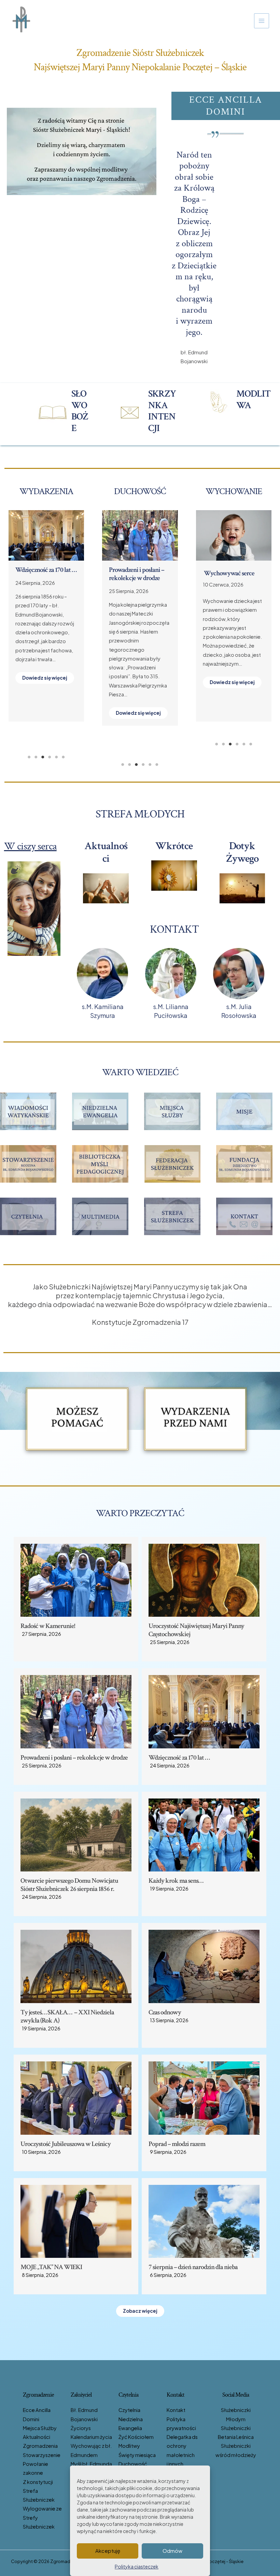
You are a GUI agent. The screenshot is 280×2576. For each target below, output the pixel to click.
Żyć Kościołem (136, 2437)
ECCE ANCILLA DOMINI (226, 106)
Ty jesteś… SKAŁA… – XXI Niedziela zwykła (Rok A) (67, 2016)
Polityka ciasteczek (137, 2566)
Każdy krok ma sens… (136, 570)
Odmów (172, 2551)
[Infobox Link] (64, 413)
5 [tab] (56, 757)
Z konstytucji (38, 2482)
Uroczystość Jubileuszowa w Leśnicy (66, 2144)
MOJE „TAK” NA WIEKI (51, 2267)
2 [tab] (36, 757)
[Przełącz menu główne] (262, 21)
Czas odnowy (32, 570)
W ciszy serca (30, 846)
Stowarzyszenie (42, 2455)
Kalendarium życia (91, 2437)
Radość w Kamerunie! (48, 1626)
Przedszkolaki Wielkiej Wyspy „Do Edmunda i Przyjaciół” (232, 581)
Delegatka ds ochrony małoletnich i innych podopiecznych (186, 2455)
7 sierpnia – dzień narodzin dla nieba (193, 2267)
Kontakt (176, 2410)
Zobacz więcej (140, 2311)
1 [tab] (29, 757)
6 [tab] (63, 757)
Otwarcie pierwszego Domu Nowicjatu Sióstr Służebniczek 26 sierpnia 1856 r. (69, 1885)
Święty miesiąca (137, 2455)
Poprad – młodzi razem (177, 2144)
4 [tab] (50, 757)
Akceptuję (108, 2551)
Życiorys (81, 2428)
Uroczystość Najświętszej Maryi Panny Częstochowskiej (196, 1630)
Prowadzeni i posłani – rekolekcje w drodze (74, 1758)
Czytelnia (129, 2410)
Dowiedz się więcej (45, 696)
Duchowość (133, 2464)
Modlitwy (129, 2446)
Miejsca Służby (40, 2428)
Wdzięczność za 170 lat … (179, 1758)
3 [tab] (43, 757)
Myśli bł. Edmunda (91, 2464)
